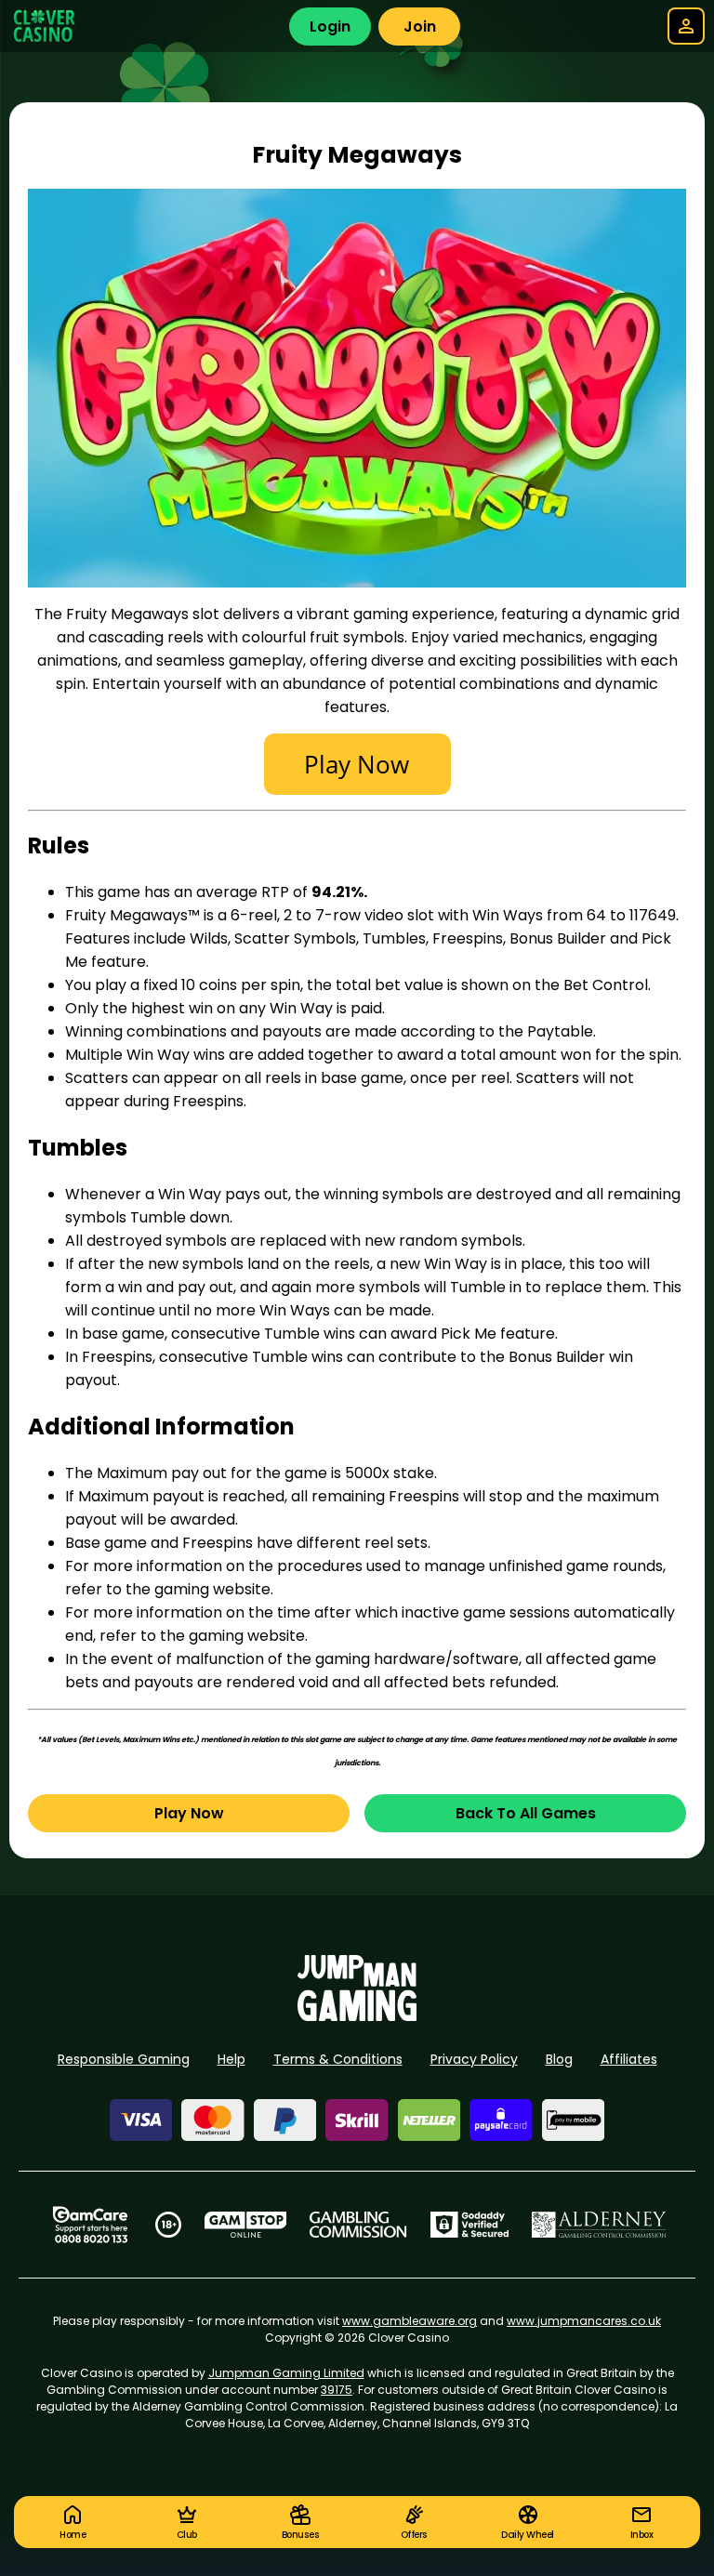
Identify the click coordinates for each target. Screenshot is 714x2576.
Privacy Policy (474, 2059)
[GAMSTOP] (246, 2225)
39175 (337, 2390)
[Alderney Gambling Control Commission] (599, 2225)
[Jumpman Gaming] (357, 2016)
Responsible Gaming (124, 2059)
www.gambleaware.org (410, 2321)
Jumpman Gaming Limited (286, 2373)
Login (330, 26)
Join (420, 26)
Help (231, 2059)
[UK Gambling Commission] (358, 2225)
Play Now (189, 1813)
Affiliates (629, 2059)
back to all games (526, 1813)
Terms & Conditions (338, 2059)
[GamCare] (90, 2225)
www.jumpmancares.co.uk (584, 2321)
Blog (559, 2059)
